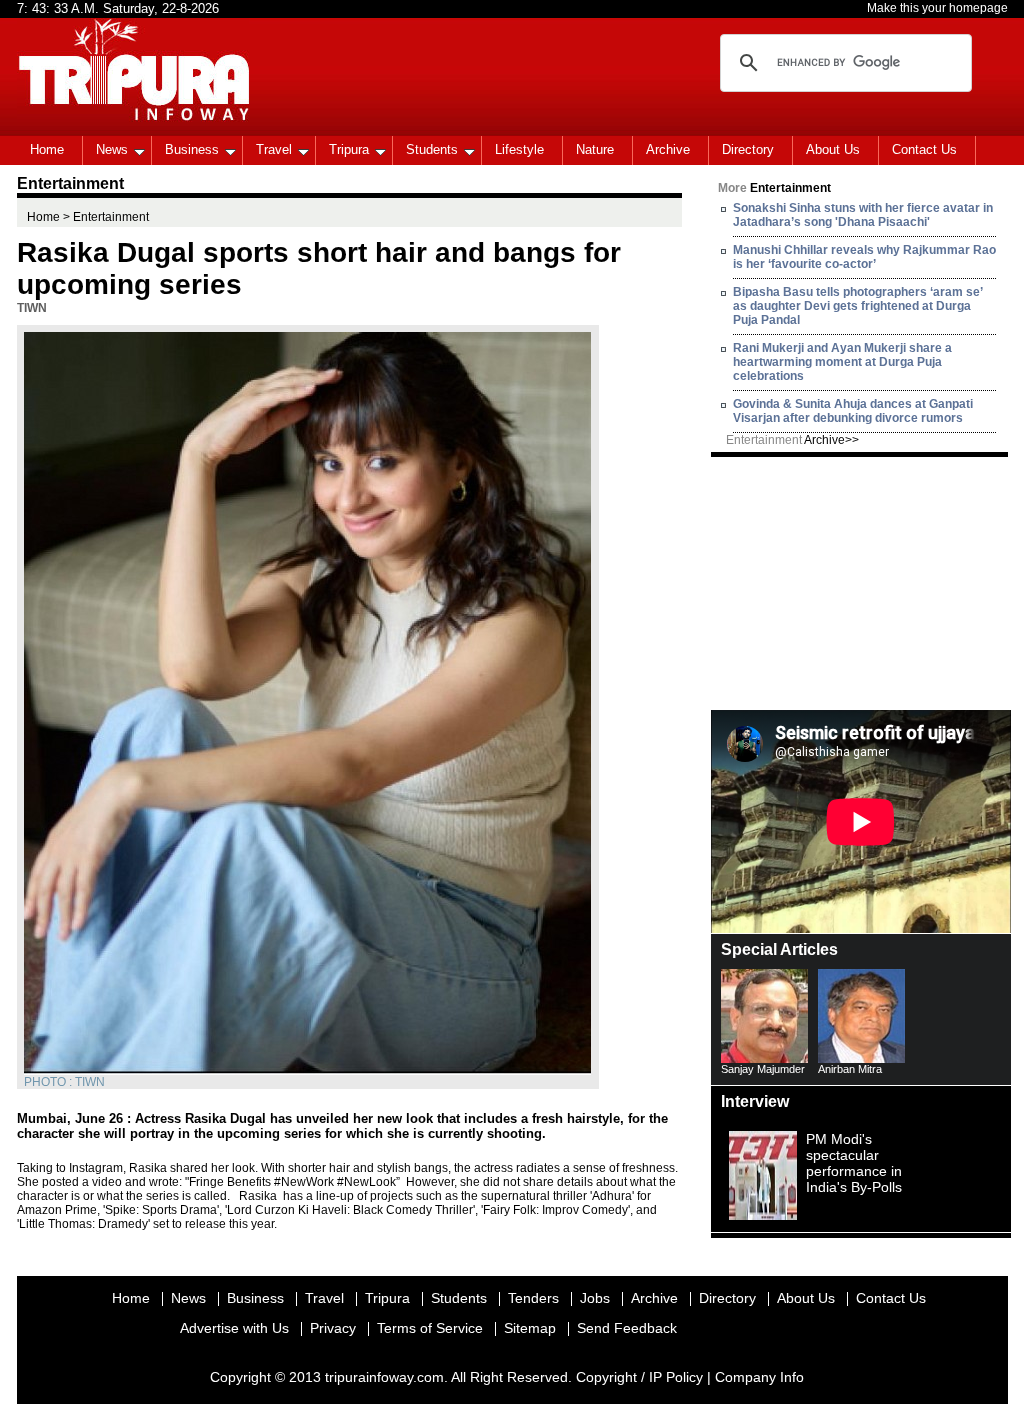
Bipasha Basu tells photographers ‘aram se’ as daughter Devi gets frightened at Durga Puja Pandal (857, 306)
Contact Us (924, 149)
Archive (668, 149)
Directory (748, 149)
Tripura (349, 149)
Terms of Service (430, 1328)
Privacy (333, 1328)
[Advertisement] (861, 582)
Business (192, 149)
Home (47, 149)
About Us (833, 149)
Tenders (533, 1298)
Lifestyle (519, 149)
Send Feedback (627, 1328)
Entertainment (792, 440)
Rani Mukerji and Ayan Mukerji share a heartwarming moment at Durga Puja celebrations (842, 362)
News (112, 149)
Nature (595, 149)
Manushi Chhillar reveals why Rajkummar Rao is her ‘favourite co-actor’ (864, 257)
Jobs (595, 1298)
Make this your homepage (937, 8)
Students (432, 149)
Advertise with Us (234, 1328)
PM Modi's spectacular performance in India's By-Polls (854, 1163)
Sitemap (530, 1328)
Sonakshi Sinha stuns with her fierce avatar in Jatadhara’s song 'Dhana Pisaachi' (863, 215)
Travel (274, 149)
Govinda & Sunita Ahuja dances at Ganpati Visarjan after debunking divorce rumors (853, 411)
